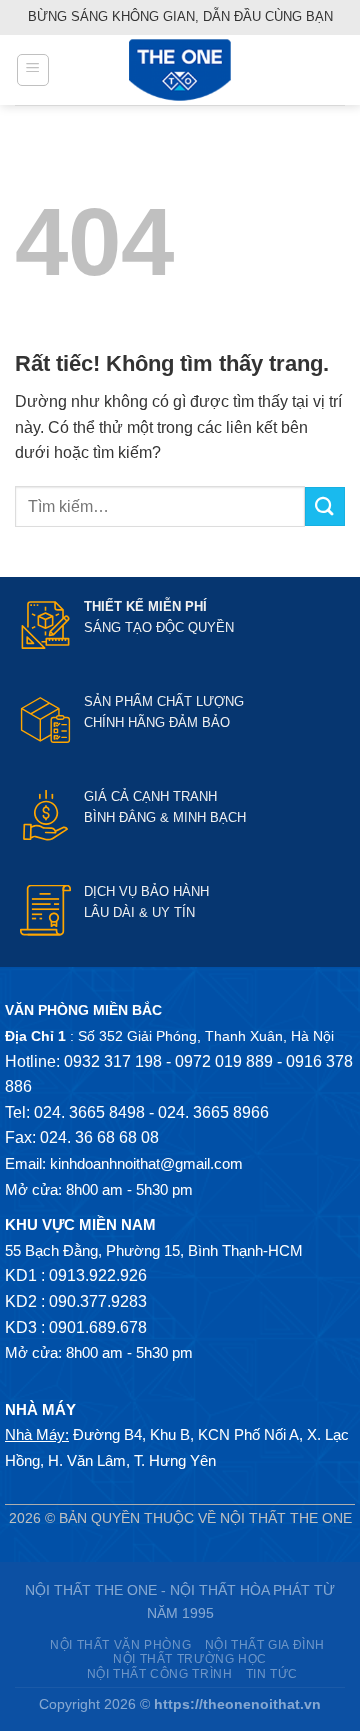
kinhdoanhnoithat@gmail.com (146, 1163)
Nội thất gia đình (265, 1645)
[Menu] (33, 70)
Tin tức (272, 1674)
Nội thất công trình (160, 1674)
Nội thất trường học (190, 1659)
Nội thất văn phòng (120, 1645)
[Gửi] (325, 506)
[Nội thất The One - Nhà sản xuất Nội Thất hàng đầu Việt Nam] (180, 70)
